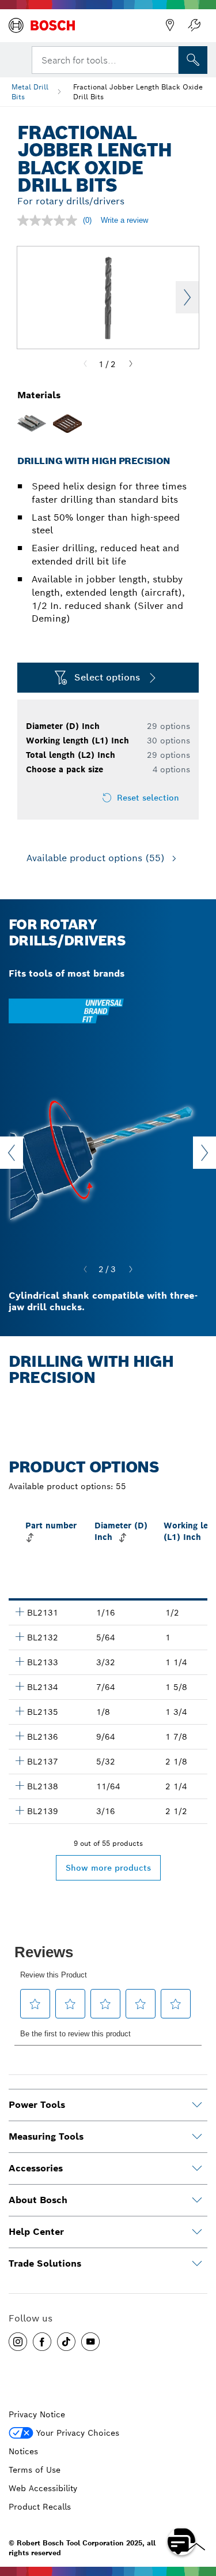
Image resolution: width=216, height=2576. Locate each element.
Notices (23, 2451)
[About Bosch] (197, 2200)
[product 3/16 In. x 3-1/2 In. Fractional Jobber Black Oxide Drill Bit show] (20, 1810)
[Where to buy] (170, 25)
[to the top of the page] (199, 2508)
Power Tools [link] (37, 2105)
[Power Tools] (197, 2105)
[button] (18, 2342)
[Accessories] (197, 2169)
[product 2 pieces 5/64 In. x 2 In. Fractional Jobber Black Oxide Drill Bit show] (20, 1636)
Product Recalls (40, 2507)
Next (187, 297)
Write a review (124, 220)
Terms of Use (35, 2470)
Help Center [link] (36, 2232)
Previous (12, 1153)
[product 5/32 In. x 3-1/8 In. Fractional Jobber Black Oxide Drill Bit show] (20, 1760)
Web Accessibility (43, 2488)
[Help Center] (197, 2232)
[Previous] (85, 364)
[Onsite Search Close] (169, 59)
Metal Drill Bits (30, 92)
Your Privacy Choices (78, 2433)
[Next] (131, 364)
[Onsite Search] (193, 60)
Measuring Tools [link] (46, 2136)
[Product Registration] (194, 25)
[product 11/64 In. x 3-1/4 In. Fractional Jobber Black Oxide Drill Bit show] (20, 1785)
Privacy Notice (37, 2414)
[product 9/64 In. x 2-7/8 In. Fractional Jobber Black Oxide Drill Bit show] (20, 1736)
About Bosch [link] (38, 2200)
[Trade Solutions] (197, 2264)
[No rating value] (50, 220)
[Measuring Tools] (197, 2137)
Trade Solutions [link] (45, 2263)
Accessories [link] (36, 2168)
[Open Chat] (181, 2541)
